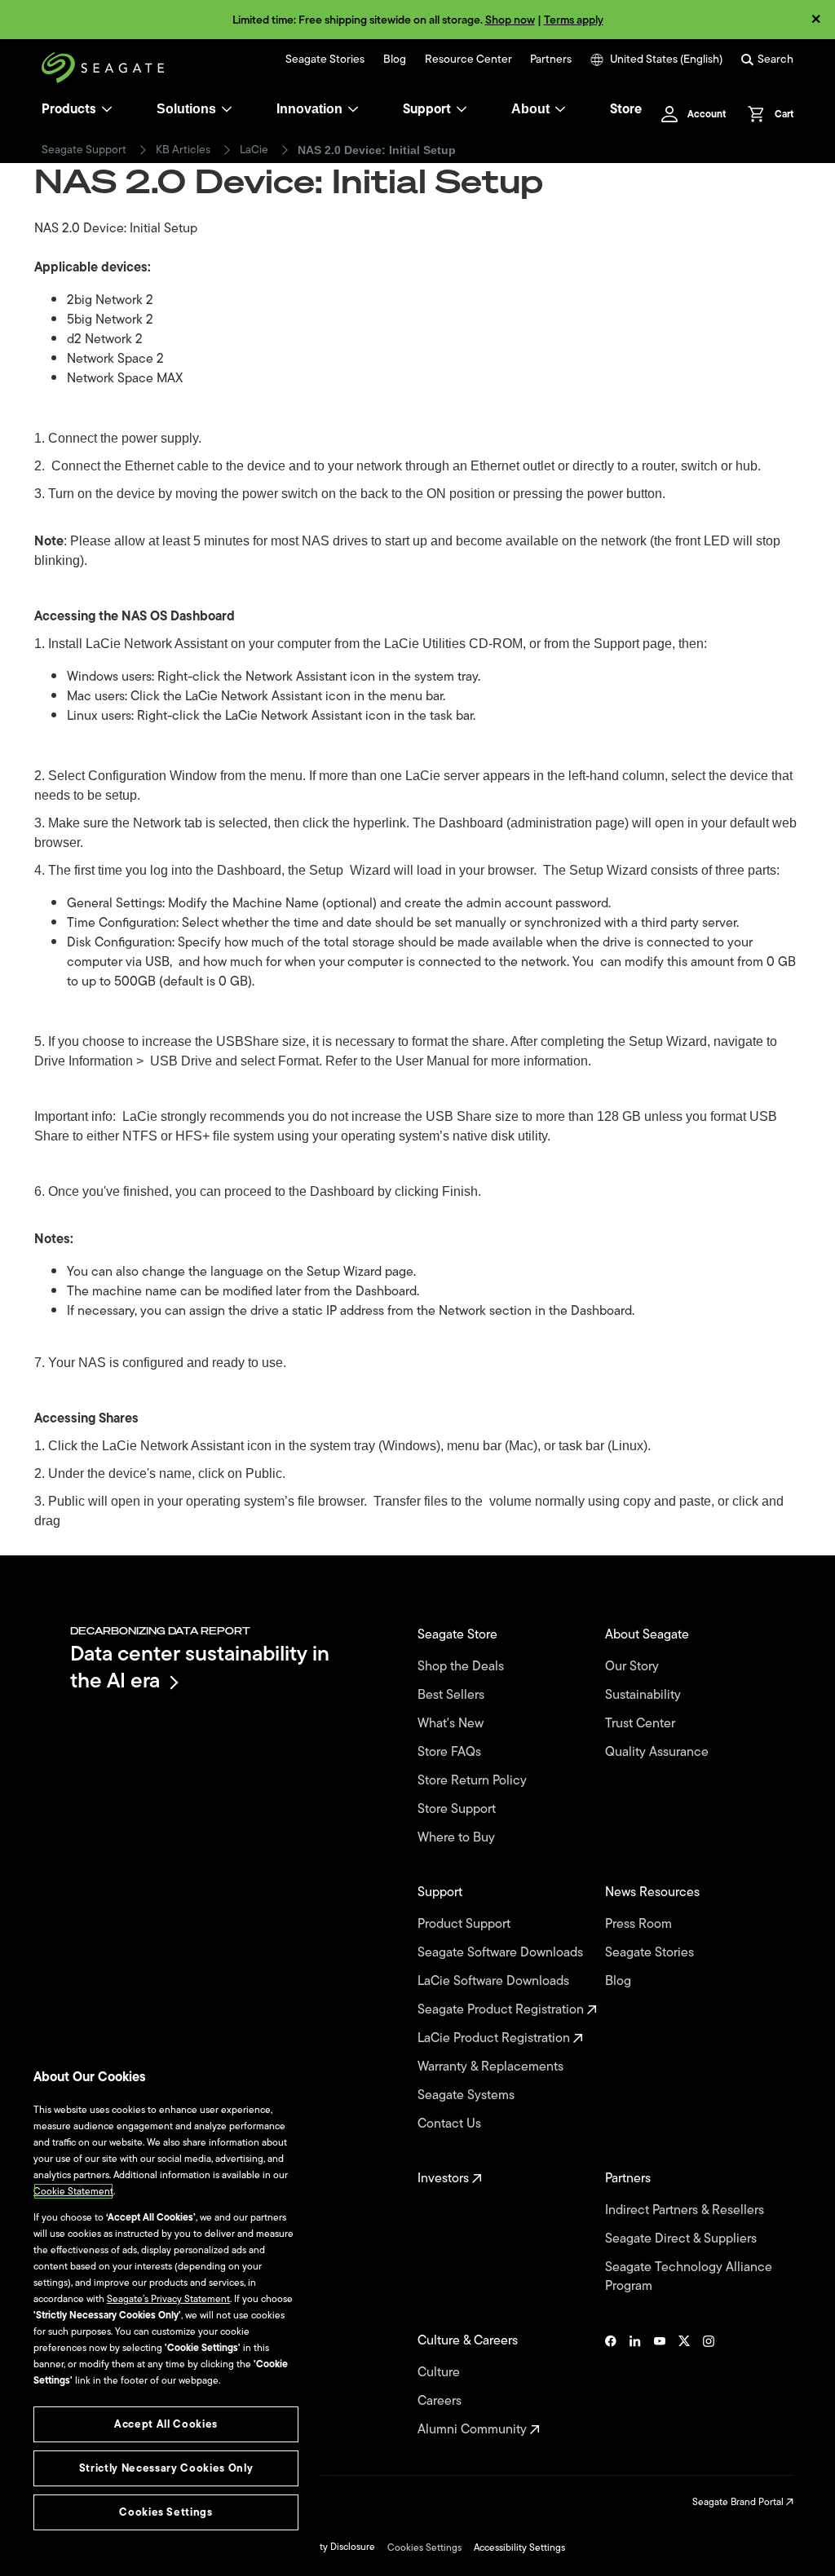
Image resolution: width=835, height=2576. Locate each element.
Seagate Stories (325, 60)
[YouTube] (660, 2385)
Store (626, 109)
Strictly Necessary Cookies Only (166, 2468)
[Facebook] (611, 2385)
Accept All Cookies (166, 2424)
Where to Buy (458, 1838)
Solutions (186, 109)
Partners (551, 60)
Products (69, 109)
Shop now (510, 20)
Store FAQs (451, 1752)
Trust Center (642, 1724)
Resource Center (468, 60)
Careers (441, 2401)
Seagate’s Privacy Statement (168, 2299)
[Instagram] (709, 2385)
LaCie (254, 150)
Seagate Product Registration (502, 2010)
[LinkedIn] (635, 2385)
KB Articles (183, 150)
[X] (684, 2385)
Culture (440, 2373)
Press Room (640, 1924)
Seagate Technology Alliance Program (689, 2277)
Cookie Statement (73, 2191)
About (530, 109)
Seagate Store (459, 1635)
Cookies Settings (424, 2547)
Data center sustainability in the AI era (200, 1667)
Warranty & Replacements (492, 2067)
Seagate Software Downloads (502, 1953)
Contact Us (451, 2124)
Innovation (309, 109)
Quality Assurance (658, 1752)
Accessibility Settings (519, 2547)
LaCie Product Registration (495, 2038)
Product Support (466, 1924)
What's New (452, 1724)
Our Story (634, 1667)
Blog (395, 60)
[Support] (462, 109)
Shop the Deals (464, 1667)
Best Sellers (453, 1695)
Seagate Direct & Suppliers (683, 2239)
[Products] (107, 109)
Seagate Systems (468, 2095)
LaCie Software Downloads (495, 1981)
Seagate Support (84, 150)
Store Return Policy (474, 1781)
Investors (445, 2179)
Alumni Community (474, 2430)
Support (427, 109)
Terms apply (574, 20)
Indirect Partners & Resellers (686, 2210)
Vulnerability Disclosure (324, 2547)
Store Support (458, 1809)
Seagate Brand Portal (739, 2502)
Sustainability (645, 1695)
